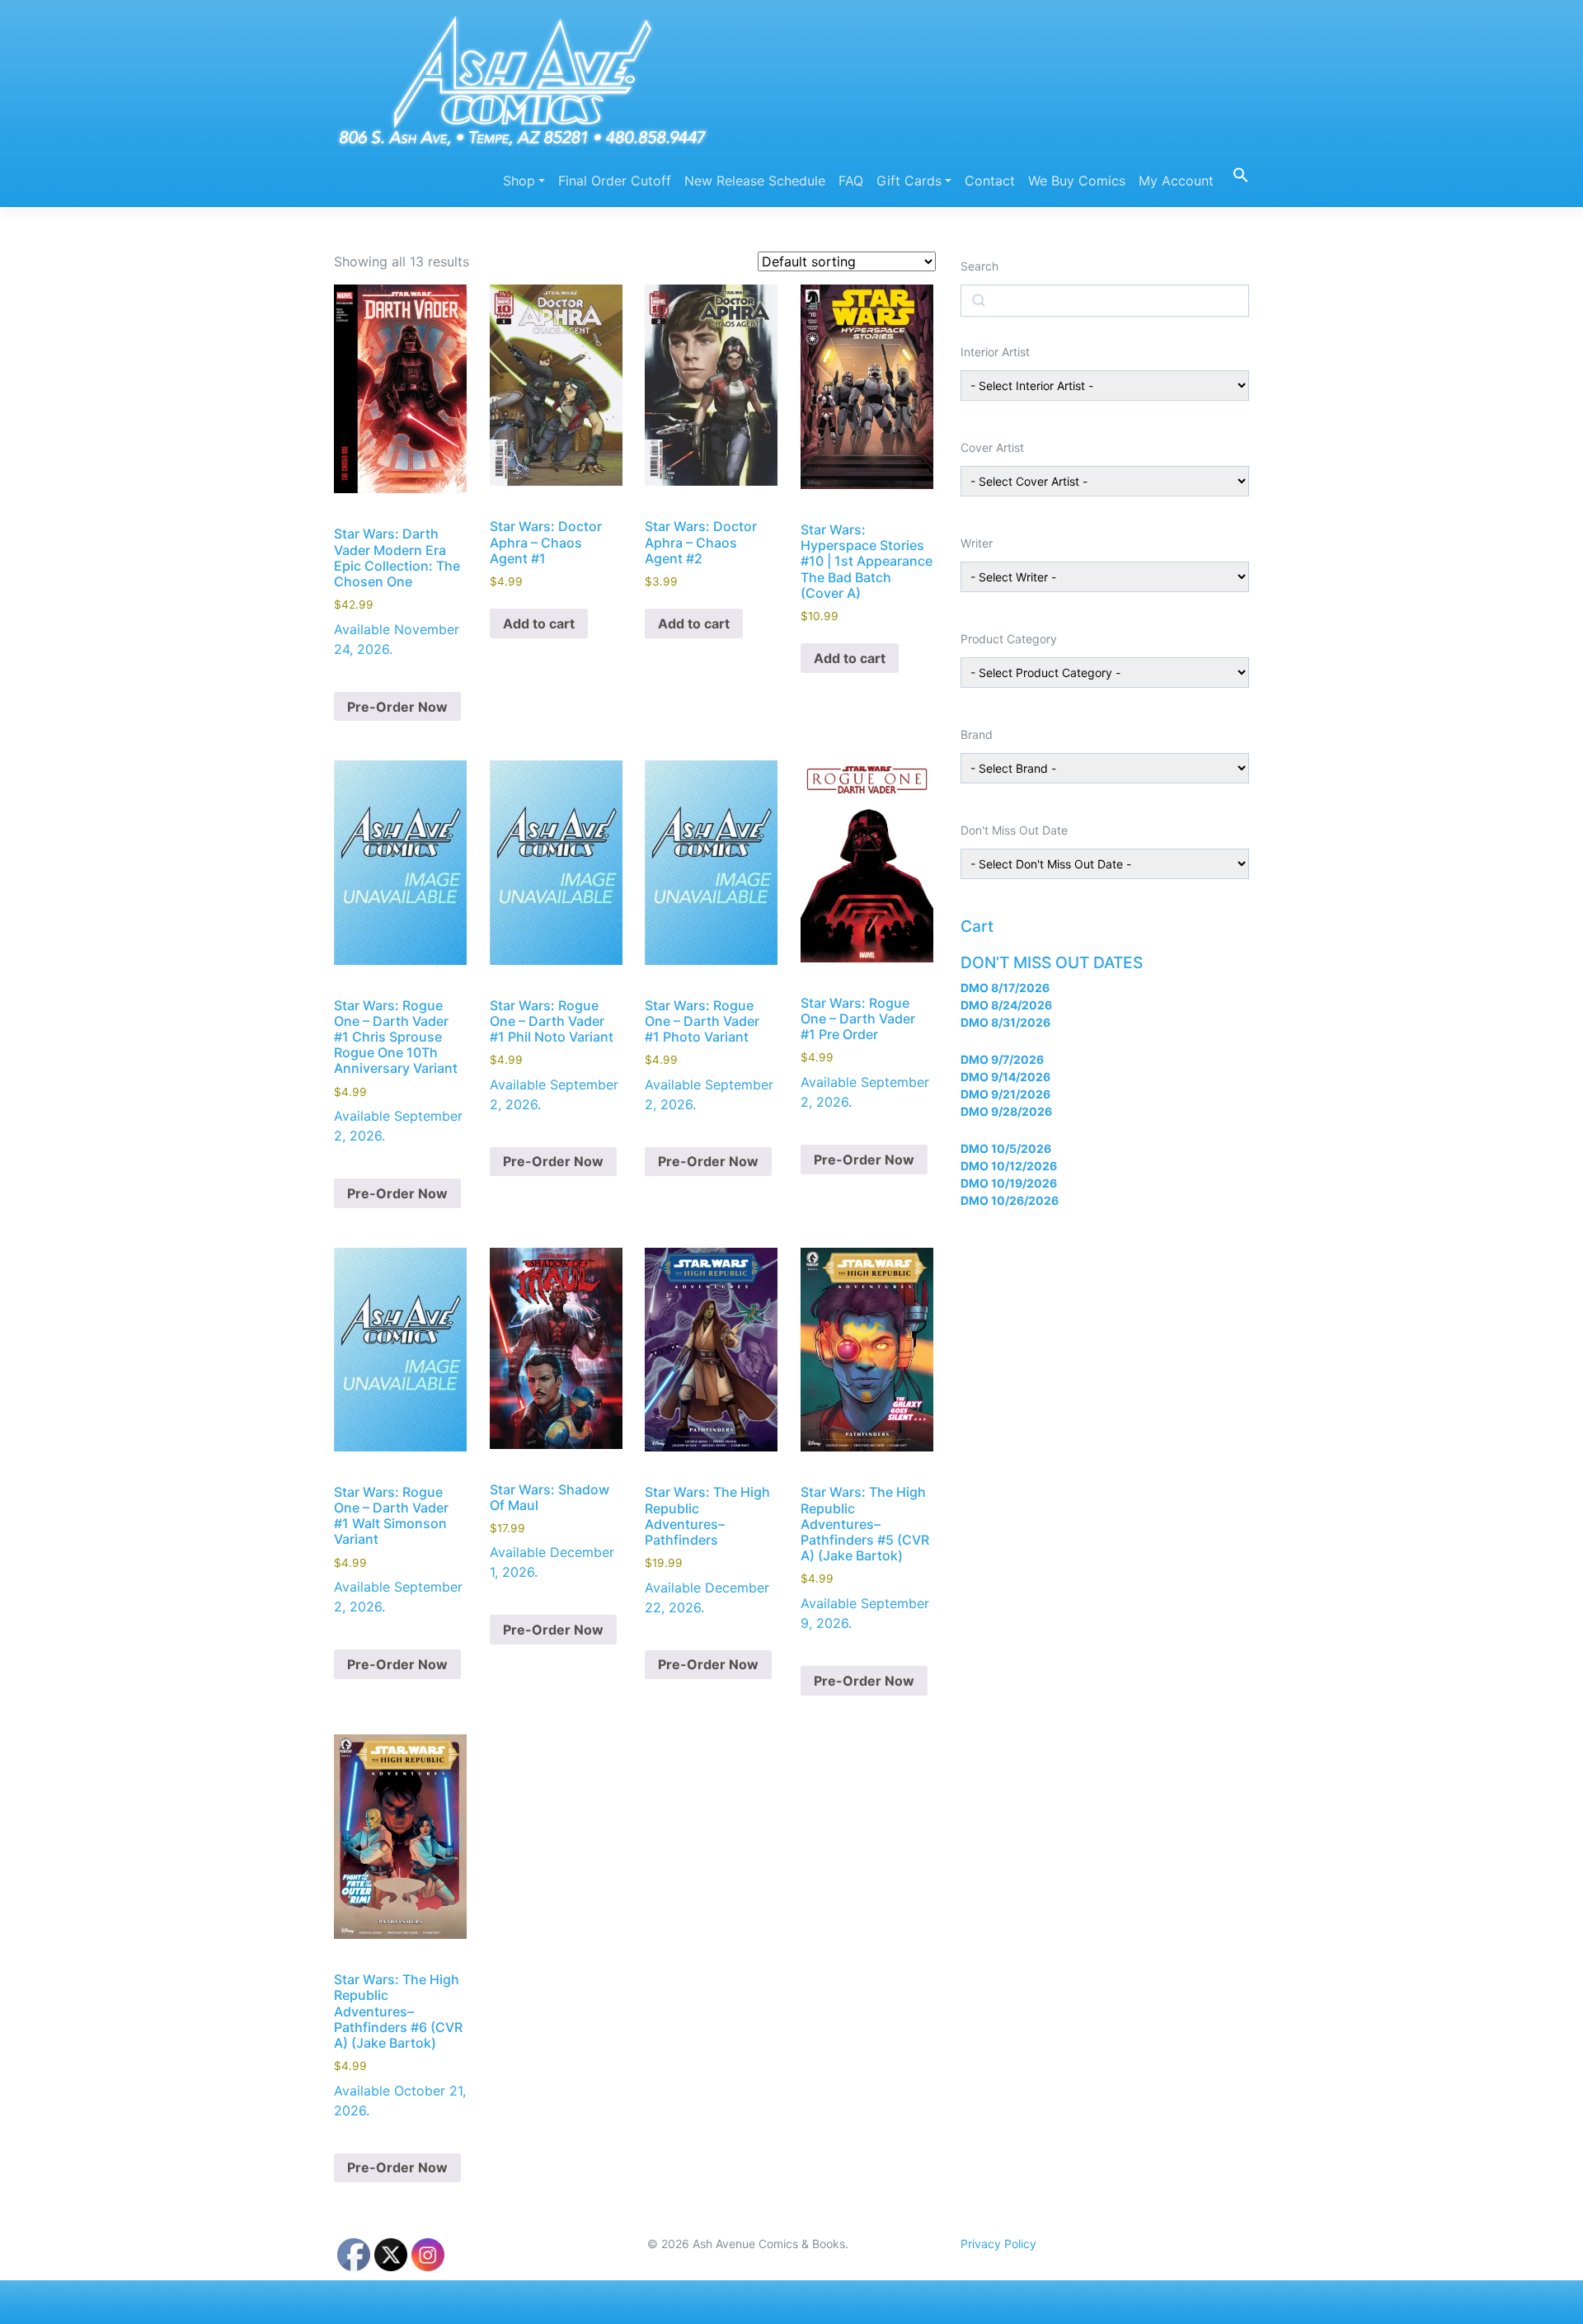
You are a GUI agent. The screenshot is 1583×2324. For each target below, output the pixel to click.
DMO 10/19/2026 (1009, 1183)
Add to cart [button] (539, 623)
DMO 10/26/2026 (1010, 1200)
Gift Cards (909, 181)
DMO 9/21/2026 (1005, 1094)
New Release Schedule (755, 181)
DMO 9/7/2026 (1002, 1059)
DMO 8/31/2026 (1005, 1022)
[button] (1235, 174)
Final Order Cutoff (615, 181)
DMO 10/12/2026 (1009, 1166)
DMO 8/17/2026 (1005, 988)
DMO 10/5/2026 (1006, 1148)
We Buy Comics (1077, 181)
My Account (1176, 181)
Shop (519, 181)
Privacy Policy (998, 2244)
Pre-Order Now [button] (397, 707)
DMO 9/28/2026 (1006, 1111)
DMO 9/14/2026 (1005, 1077)
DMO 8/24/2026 (1006, 1005)
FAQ (851, 181)
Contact (990, 181)
